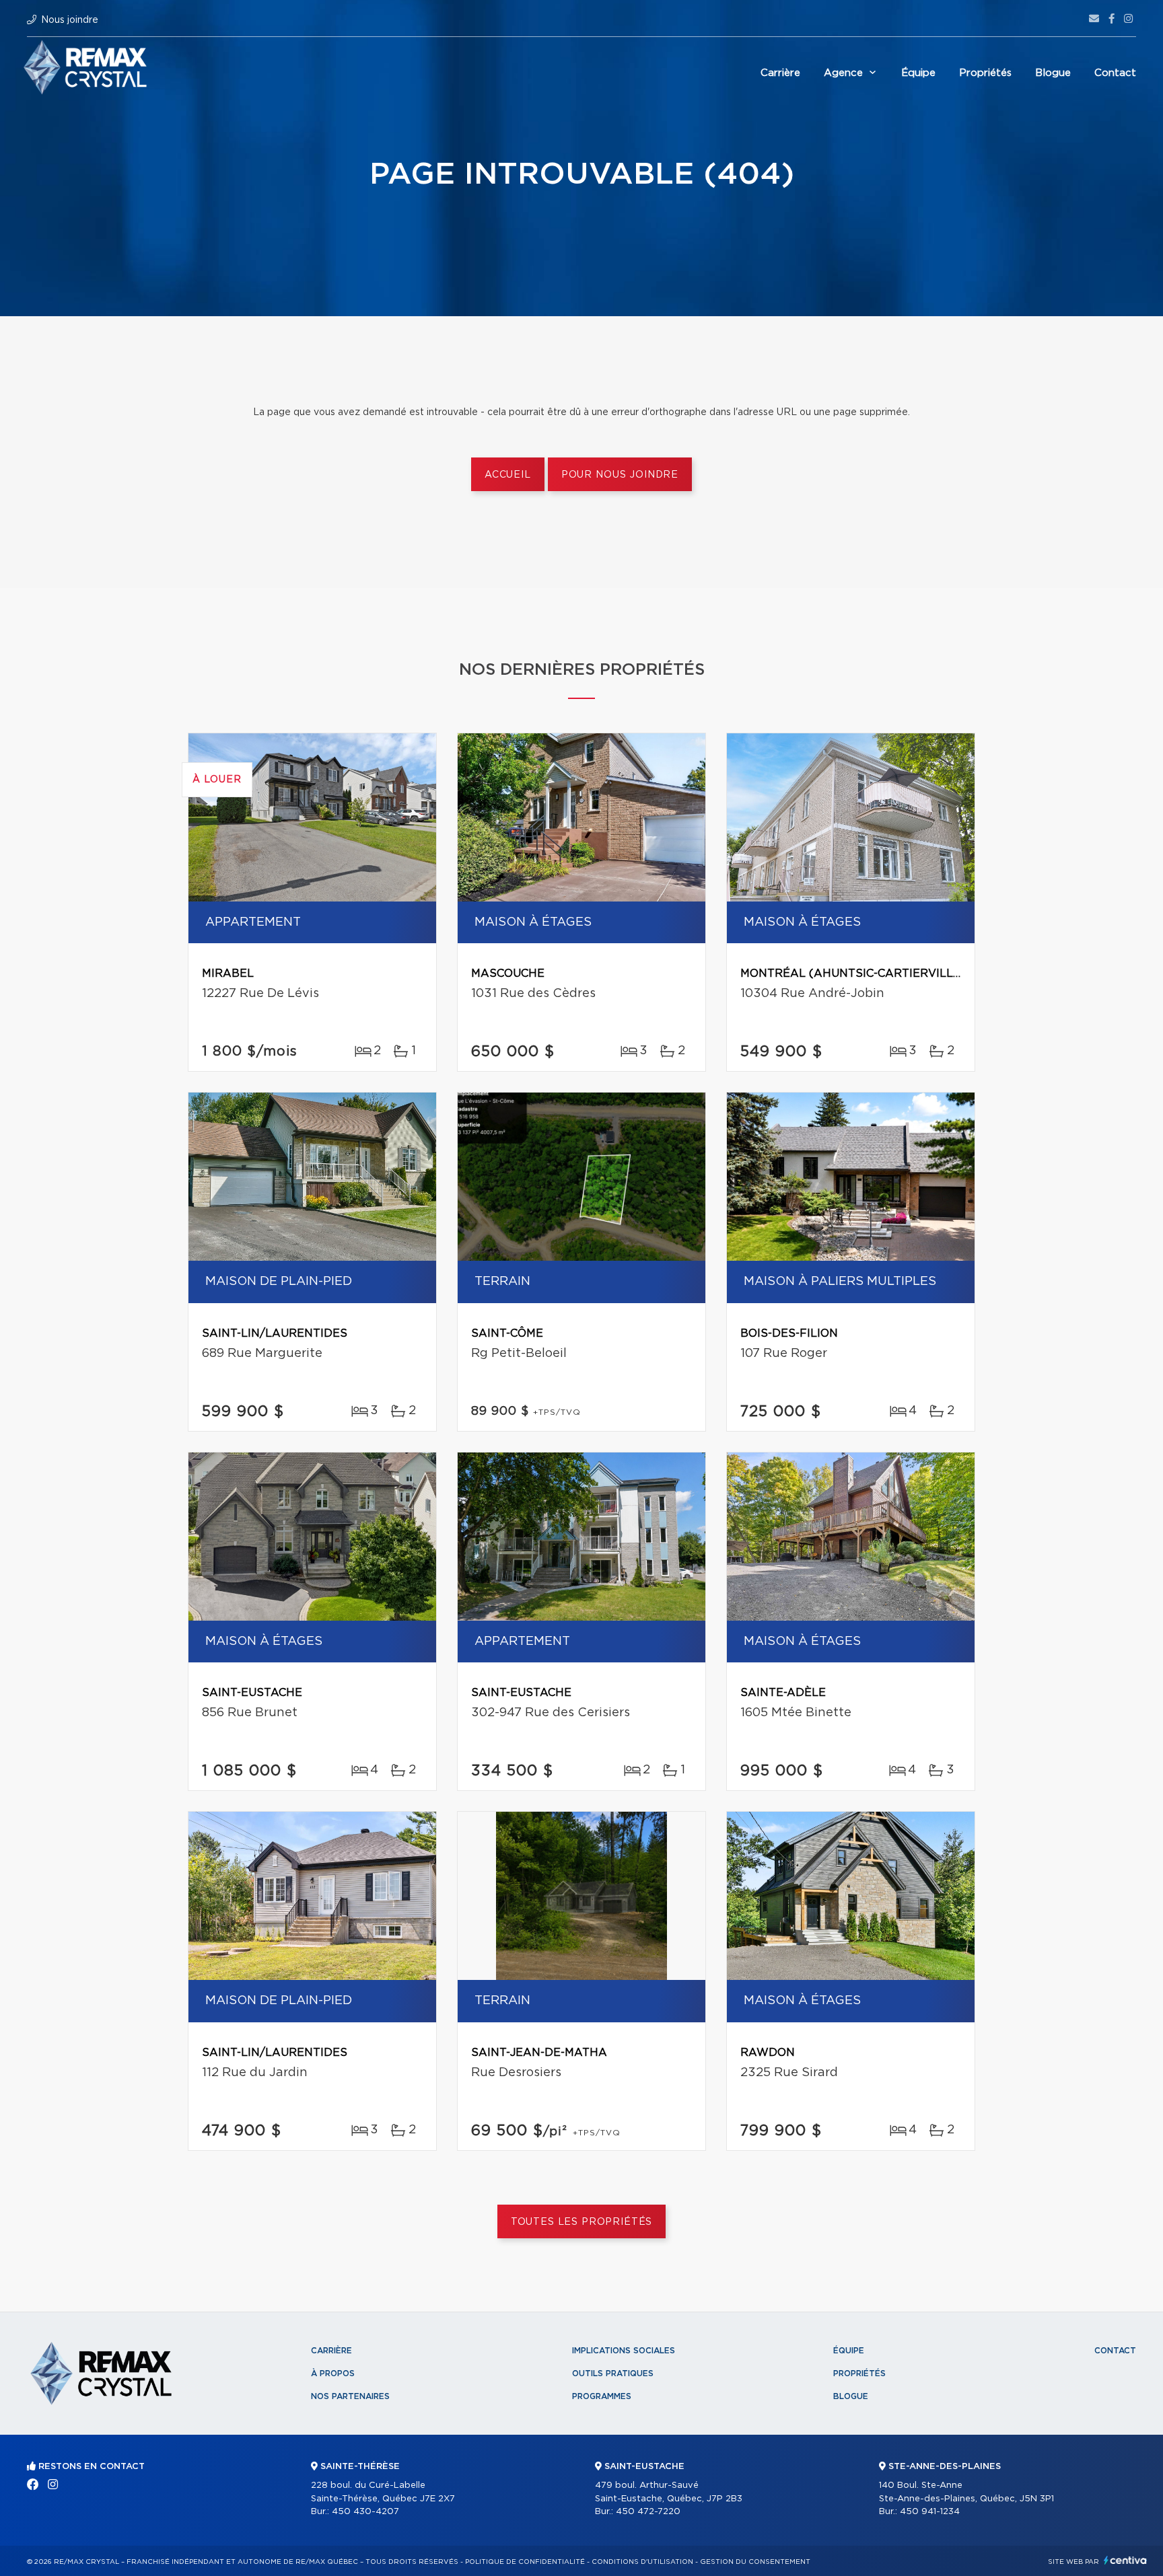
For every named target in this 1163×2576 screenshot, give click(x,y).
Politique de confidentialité (525, 2562)
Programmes (602, 2396)
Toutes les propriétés (582, 2222)
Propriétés (985, 73)
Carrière (780, 73)
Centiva (1125, 2560)
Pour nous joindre (620, 475)
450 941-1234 (930, 2512)
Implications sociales (624, 2351)
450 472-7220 (648, 2512)
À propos (333, 2373)
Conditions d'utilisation (642, 2562)
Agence (843, 73)
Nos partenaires (350, 2396)
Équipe (918, 73)
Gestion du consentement (755, 2562)
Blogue (1053, 73)
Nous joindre (70, 20)
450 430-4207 (365, 2512)
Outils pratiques (613, 2373)
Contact (1115, 73)
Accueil (508, 475)
